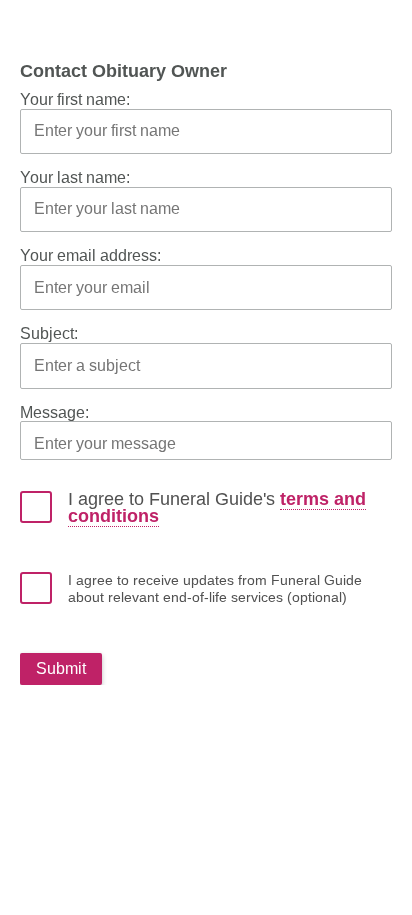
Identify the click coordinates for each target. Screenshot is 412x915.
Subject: (49, 333)
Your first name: (75, 99)
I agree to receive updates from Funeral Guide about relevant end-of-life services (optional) (215, 589)
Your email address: (90, 255)
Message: (54, 412)
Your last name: (75, 177)
